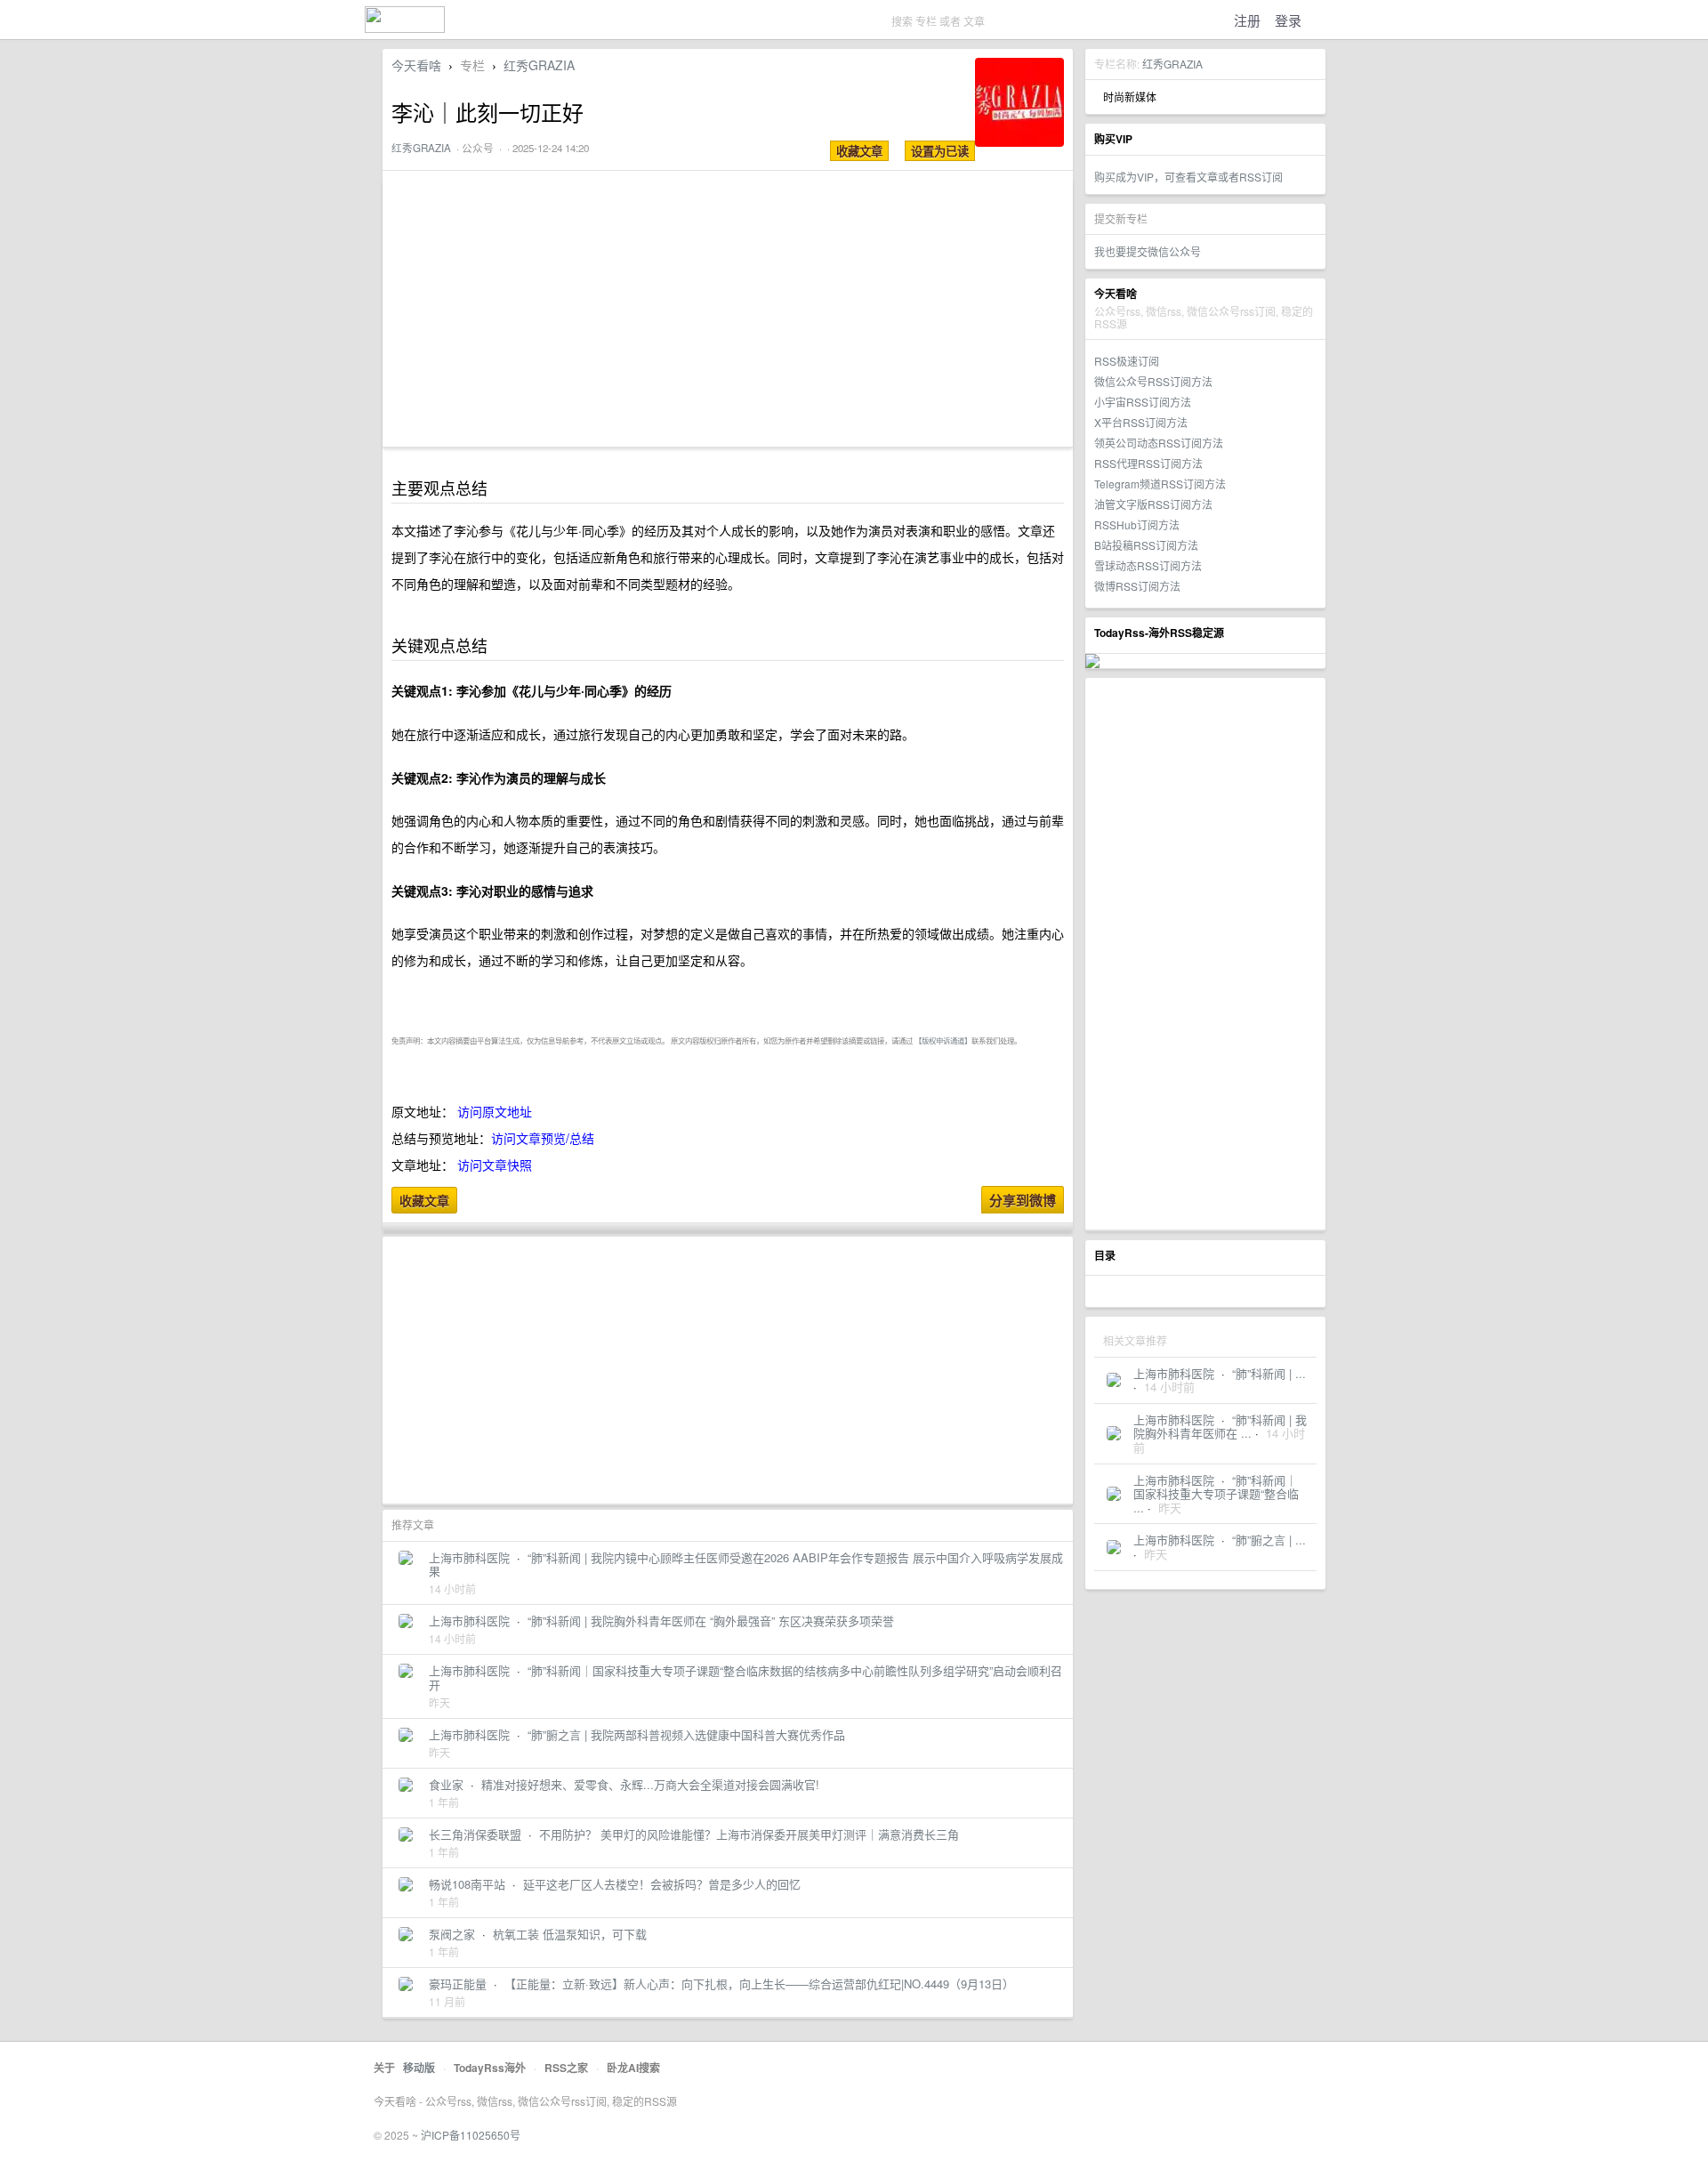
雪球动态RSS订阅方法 (1148, 565)
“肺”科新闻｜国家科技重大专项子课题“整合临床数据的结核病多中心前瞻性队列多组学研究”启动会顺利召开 (745, 1677)
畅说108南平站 (467, 1884)
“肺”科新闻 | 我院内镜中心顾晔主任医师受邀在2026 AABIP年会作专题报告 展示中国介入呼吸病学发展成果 (746, 1564)
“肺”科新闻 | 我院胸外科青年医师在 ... (1220, 1427)
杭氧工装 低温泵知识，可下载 (570, 1934)
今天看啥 (416, 65)
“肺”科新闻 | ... (1269, 1373)
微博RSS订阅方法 (1137, 586)
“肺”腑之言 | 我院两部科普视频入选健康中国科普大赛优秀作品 (686, 1734)
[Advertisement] (1205, 954)
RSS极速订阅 (1127, 361)
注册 (1247, 20)
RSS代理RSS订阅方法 (1148, 463)
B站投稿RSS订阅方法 (1146, 545)
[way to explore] (405, 27)
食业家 (446, 1784)
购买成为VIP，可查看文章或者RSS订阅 (1188, 177)
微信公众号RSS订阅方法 (1153, 381)
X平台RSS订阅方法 (1141, 422)
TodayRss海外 (490, 2068)
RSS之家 (566, 2068)
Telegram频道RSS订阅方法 (1160, 484)
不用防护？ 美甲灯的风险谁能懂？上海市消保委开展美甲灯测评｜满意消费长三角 (749, 1834)
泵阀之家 (452, 1934)
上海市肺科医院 (1174, 1373)
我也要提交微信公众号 (1148, 251)
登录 (1288, 20)
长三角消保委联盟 (475, 1834)
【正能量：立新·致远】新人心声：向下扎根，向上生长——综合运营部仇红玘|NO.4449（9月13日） (759, 1984)
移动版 (419, 2068)
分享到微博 (1023, 1200)
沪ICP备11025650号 (471, 2135)
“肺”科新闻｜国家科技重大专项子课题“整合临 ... (1216, 1494)
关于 (384, 2068)
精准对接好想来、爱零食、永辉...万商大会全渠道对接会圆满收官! (650, 1784)
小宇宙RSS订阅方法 (1143, 402)
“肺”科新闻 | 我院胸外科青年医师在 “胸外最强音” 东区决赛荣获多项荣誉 (711, 1621)
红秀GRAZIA (1172, 64)
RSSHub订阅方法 (1137, 524)
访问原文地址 (495, 1111)
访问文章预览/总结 (543, 1138)
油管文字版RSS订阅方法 (1153, 504)
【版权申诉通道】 (943, 1040)
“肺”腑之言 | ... (1269, 1540)
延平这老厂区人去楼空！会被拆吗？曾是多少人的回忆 (662, 1884)
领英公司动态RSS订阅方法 (1159, 443)
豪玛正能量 (458, 1984)
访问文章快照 (495, 1165)
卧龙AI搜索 (633, 2068)
